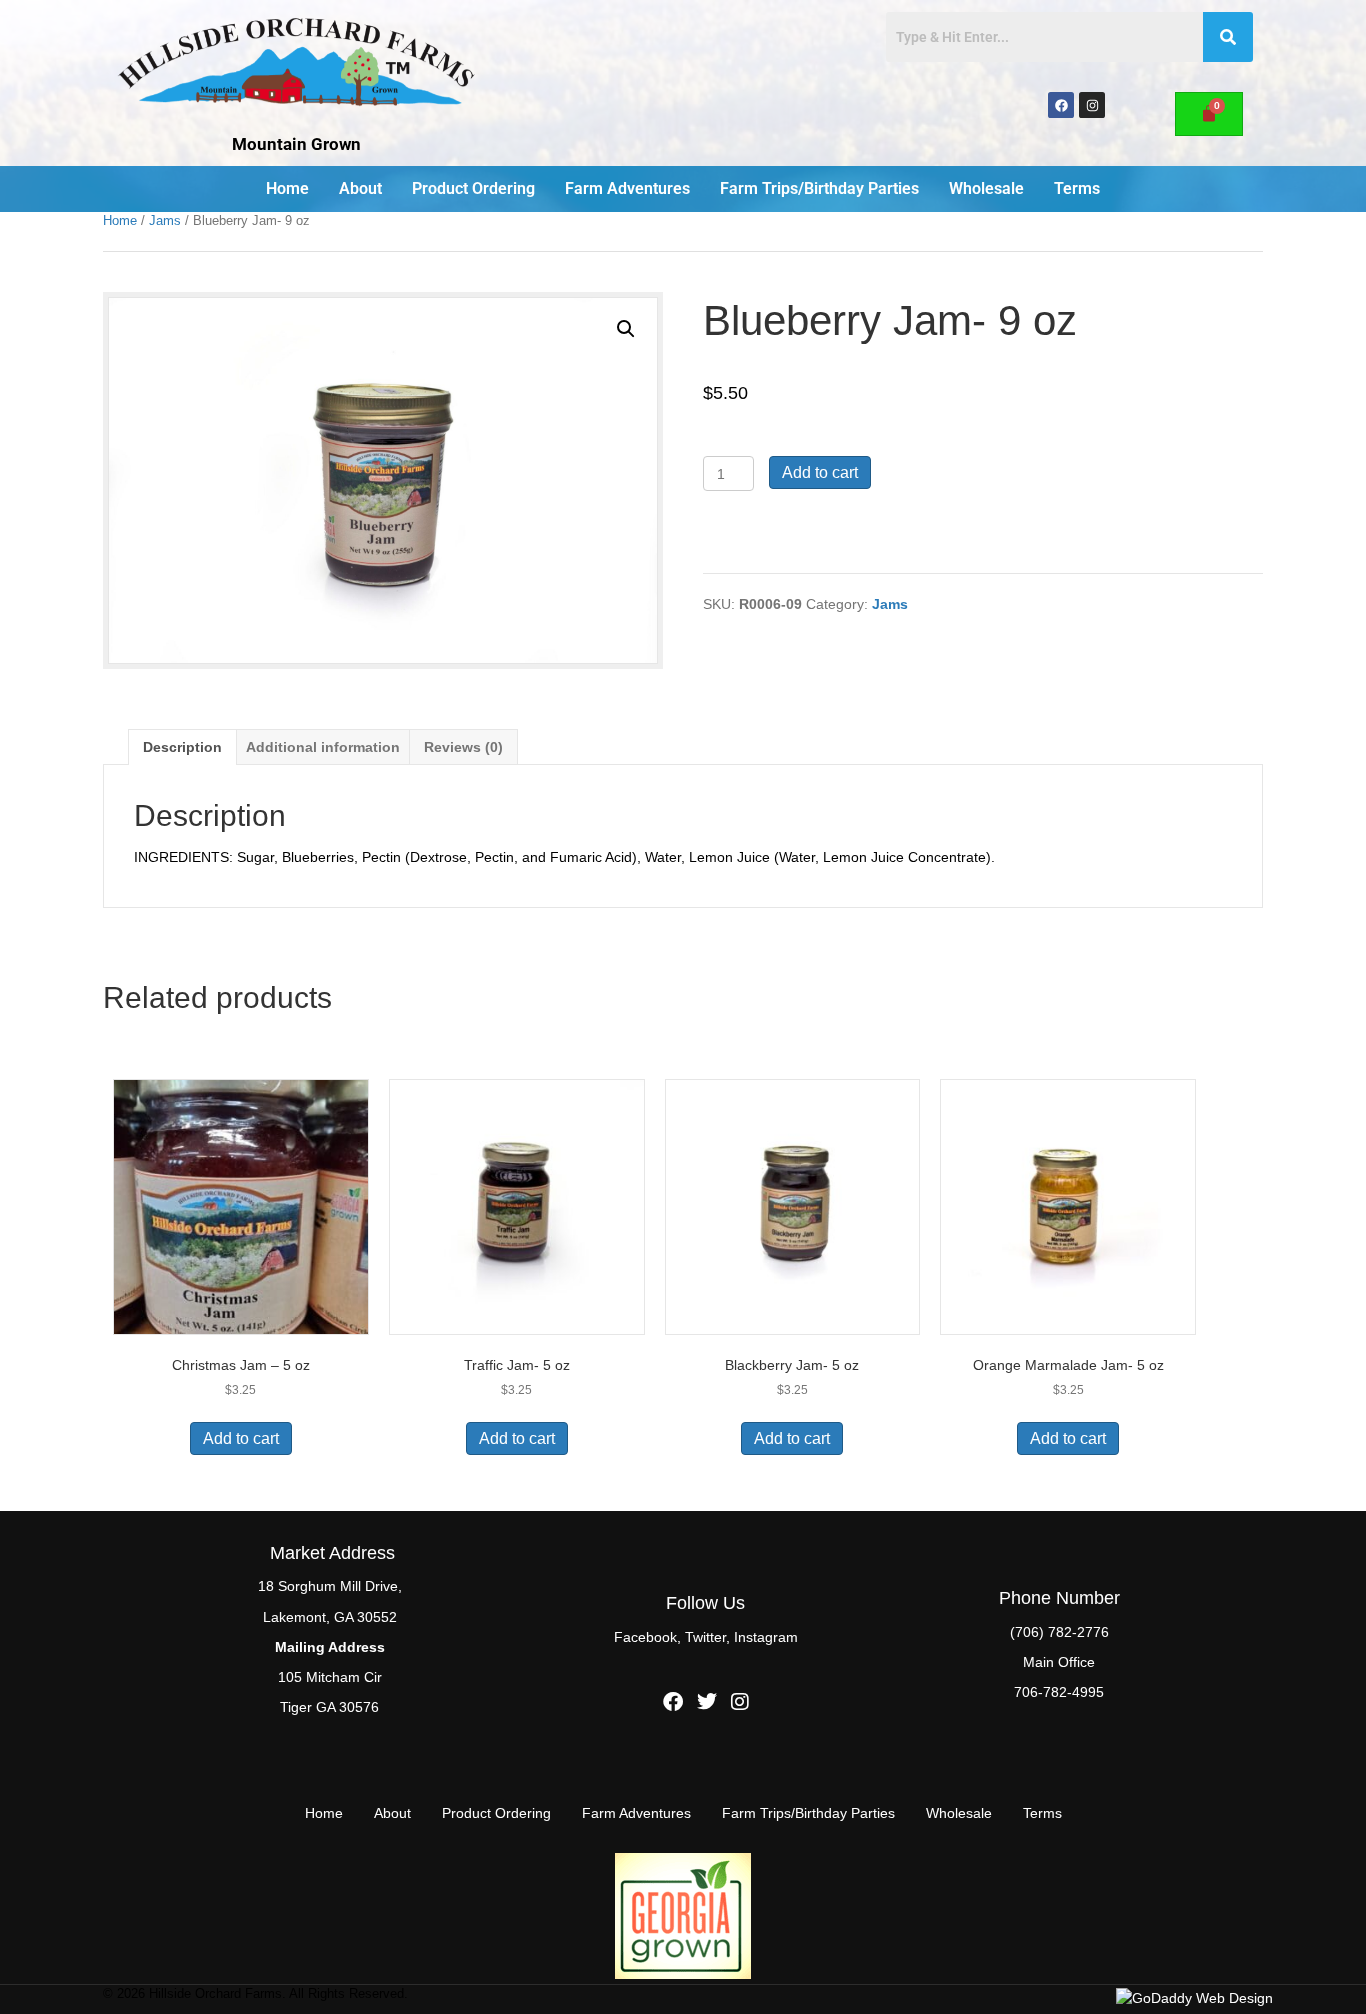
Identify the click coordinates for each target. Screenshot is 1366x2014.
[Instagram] (1092, 105)
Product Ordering (473, 188)
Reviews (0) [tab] (463, 747)
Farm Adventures (627, 188)
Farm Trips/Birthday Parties (819, 188)
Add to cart (820, 472)
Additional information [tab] (323, 747)
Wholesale (986, 188)
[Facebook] (1061, 105)
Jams (165, 220)
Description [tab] (182, 747)
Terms (1077, 188)
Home (287, 188)
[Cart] (1209, 114)
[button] (626, 329)
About (360, 188)
